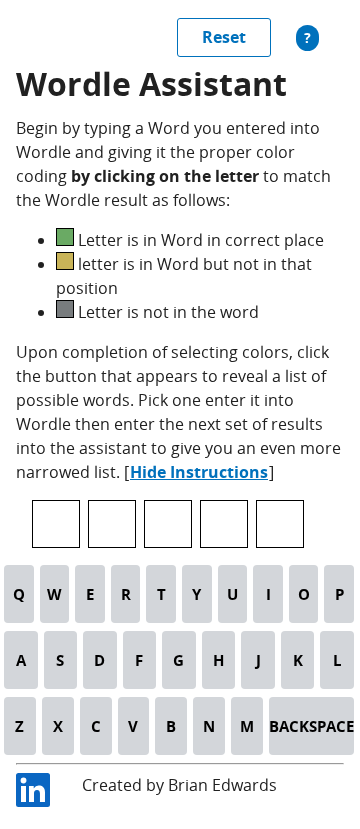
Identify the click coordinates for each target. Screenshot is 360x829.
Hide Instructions (199, 472)
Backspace (311, 726)
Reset (224, 37)
